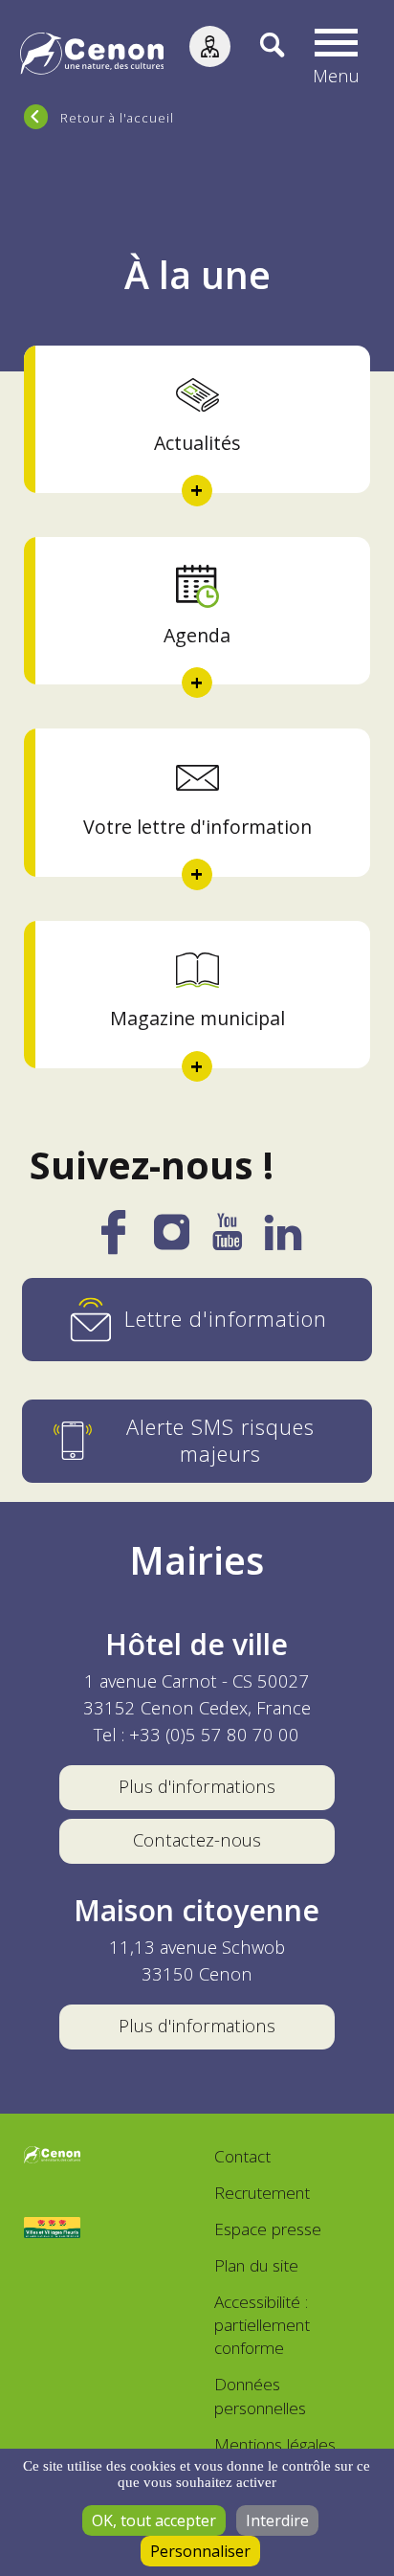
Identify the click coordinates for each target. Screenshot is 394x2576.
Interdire (277, 2520)
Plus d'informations (197, 1786)
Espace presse (268, 2229)
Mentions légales (275, 2444)
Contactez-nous (197, 1839)
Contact (242, 2156)
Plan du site (256, 2265)
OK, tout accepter (154, 2520)
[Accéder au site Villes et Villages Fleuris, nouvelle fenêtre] (52, 2228)
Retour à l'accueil (117, 118)
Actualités (197, 443)
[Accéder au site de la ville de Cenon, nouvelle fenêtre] (52, 2157)
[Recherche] (258, 56)
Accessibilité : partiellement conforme (262, 2325)
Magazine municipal (197, 1018)
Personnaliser (200, 2551)
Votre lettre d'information (197, 827)
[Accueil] (92, 56)
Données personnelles (260, 2396)
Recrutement (262, 2193)
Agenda (197, 635)
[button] (336, 56)
